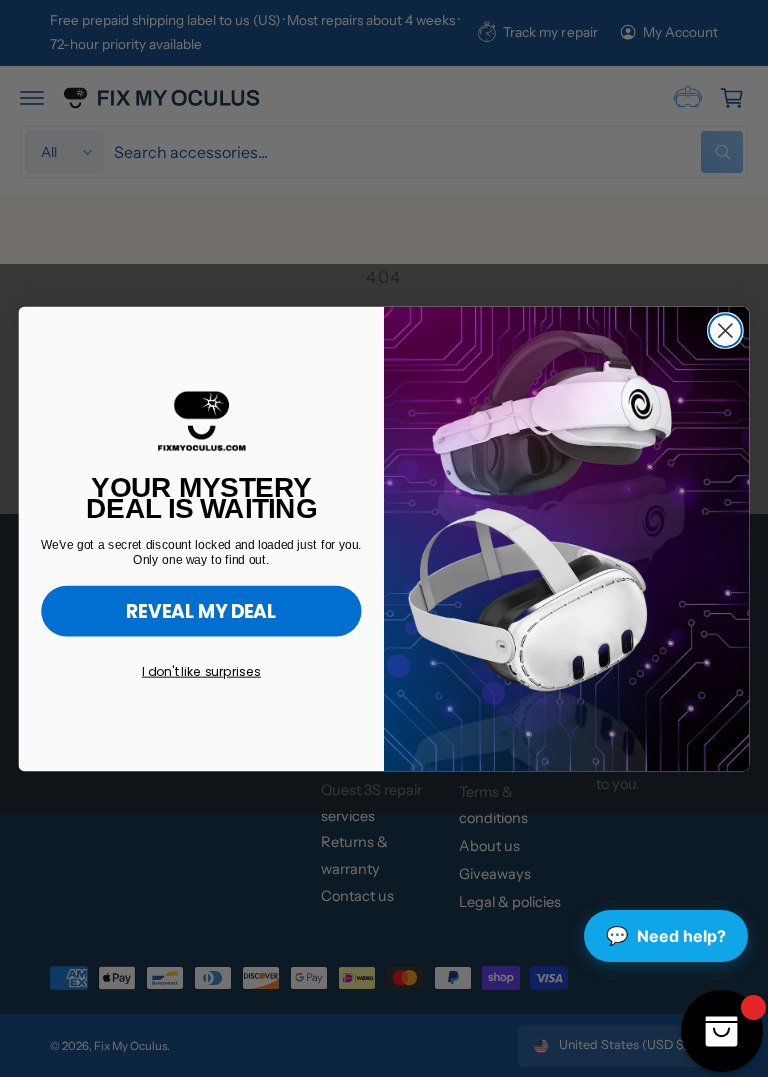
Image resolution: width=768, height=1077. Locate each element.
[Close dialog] (725, 330)
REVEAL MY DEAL (201, 611)
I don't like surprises (201, 671)
